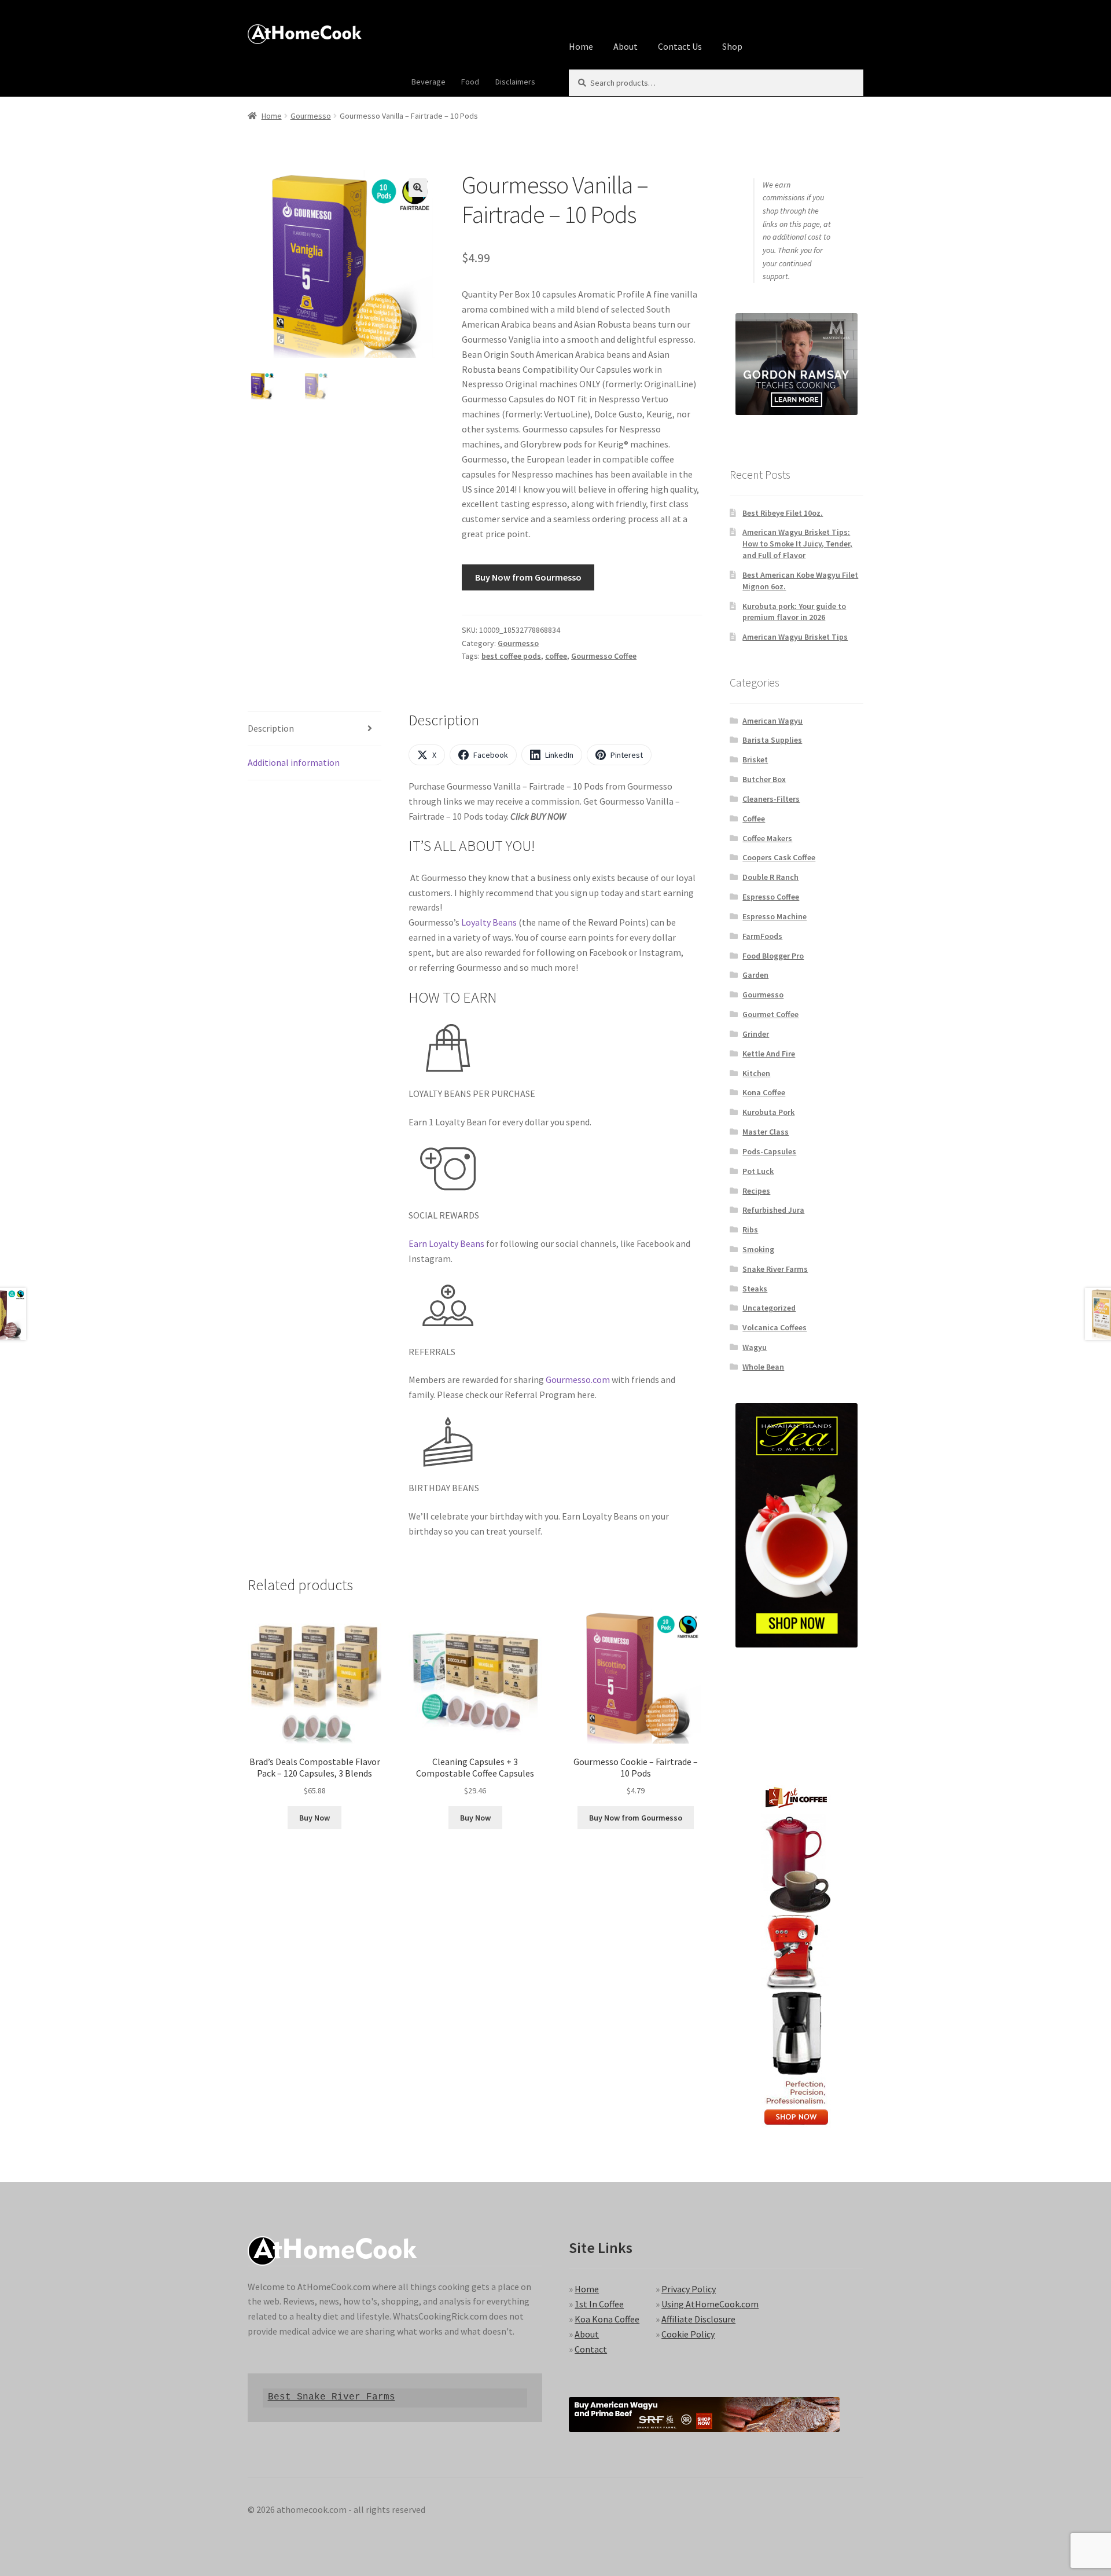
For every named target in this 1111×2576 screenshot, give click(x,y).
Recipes (756, 1191)
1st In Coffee (599, 2304)
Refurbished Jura (773, 1210)
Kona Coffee (764, 1092)
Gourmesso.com (578, 1379)
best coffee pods (511, 656)
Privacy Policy (689, 2289)
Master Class (766, 1132)
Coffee (754, 819)
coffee (556, 656)
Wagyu (755, 1347)
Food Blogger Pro (773, 956)
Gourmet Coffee (770, 1014)
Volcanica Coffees (775, 1327)
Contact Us (680, 46)
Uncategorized (769, 1308)
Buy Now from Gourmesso (528, 577)
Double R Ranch (770, 877)
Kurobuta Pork (768, 1112)
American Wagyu (772, 721)
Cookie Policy (688, 2334)
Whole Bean (763, 1367)
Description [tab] (271, 728)
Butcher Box (764, 779)
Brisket (755, 759)
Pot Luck (758, 1171)
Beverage (428, 82)
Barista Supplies (772, 740)
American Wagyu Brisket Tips (795, 637)
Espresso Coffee (771, 897)
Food (470, 82)
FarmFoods (762, 936)
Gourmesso (311, 116)
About (626, 46)
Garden (755, 975)
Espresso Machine (775, 916)
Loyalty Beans (489, 922)
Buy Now (314, 1818)
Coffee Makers (767, 838)
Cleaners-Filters (771, 799)
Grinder (756, 1034)
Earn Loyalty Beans (446, 1243)
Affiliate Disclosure (698, 2319)
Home (581, 46)
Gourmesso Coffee (604, 656)
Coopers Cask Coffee (779, 857)
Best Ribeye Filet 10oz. (783, 513)
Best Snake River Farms (332, 2397)
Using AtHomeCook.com (710, 2304)
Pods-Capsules (769, 1151)
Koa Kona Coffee (607, 2319)
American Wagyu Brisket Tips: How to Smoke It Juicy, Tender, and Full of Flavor (797, 544)
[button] (418, 188)
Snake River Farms (775, 1269)
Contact (591, 2349)
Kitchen (756, 1073)
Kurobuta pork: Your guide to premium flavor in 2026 (794, 612)
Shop (732, 46)
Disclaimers (515, 82)
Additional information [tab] (294, 762)
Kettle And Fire (769, 1054)
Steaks (755, 1289)
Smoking (758, 1249)
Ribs (750, 1230)
